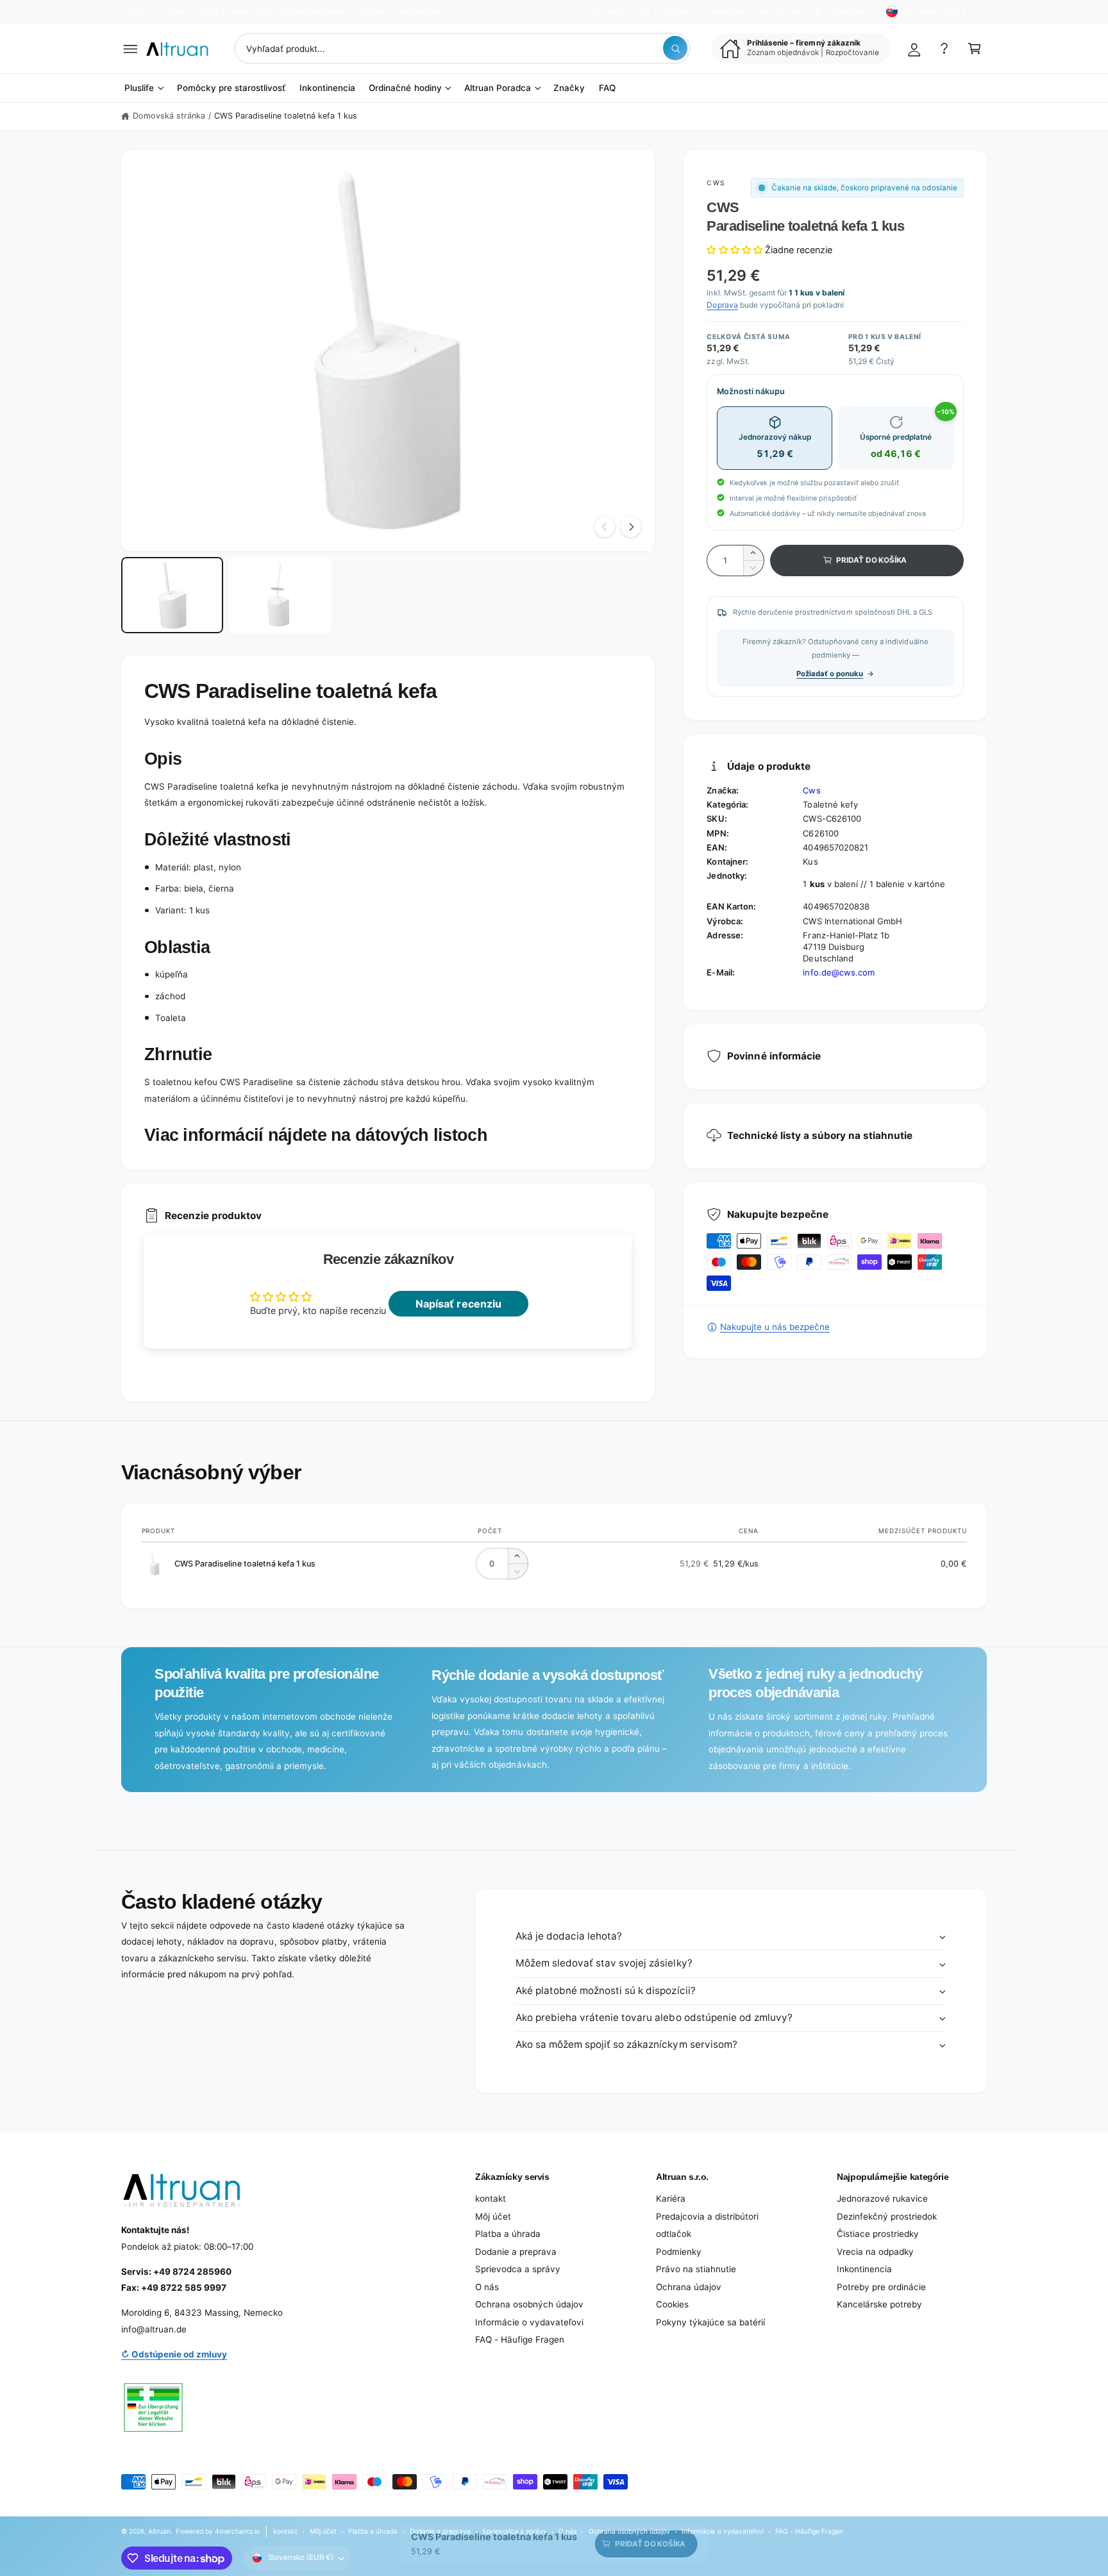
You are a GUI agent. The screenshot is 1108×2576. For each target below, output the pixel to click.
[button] (130, 48)
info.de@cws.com (838, 972)
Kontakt (616, 12)
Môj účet (493, 2216)
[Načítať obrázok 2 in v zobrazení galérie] (280, 595)
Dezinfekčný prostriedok (887, 2216)
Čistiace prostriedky (878, 2234)
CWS (716, 183)
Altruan (159, 2531)
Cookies (672, 2304)
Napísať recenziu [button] (458, 1304)
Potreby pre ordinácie (881, 2287)
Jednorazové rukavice (882, 2198)
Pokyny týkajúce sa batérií (710, 2322)
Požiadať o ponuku (830, 674)
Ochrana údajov (689, 2287)
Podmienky (679, 2252)
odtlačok (674, 2234)
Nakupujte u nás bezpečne (775, 1327)
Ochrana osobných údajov (529, 2304)
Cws (811, 790)
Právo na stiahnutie (696, 2269)
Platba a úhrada (508, 2234)
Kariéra (671, 2198)
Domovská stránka (169, 116)
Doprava (722, 305)
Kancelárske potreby (879, 2304)
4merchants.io (237, 2531)
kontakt (491, 2198)
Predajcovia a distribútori (707, 2216)
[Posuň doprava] (631, 527)
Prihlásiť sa (846, 12)
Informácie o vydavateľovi (529, 2322)
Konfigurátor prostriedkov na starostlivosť (727, 12)
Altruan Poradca (498, 88)
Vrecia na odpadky (875, 2252)
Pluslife (139, 88)
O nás (487, 2287)
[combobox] (462, 48)
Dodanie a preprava (516, 2252)
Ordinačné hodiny (405, 88)
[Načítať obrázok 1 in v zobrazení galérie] (172, 595)
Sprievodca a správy (518, 2269)
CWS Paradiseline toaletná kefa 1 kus (286, 116)
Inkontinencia (864, 2269)
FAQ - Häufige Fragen (520, 2339)
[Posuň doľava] (605, 527)
